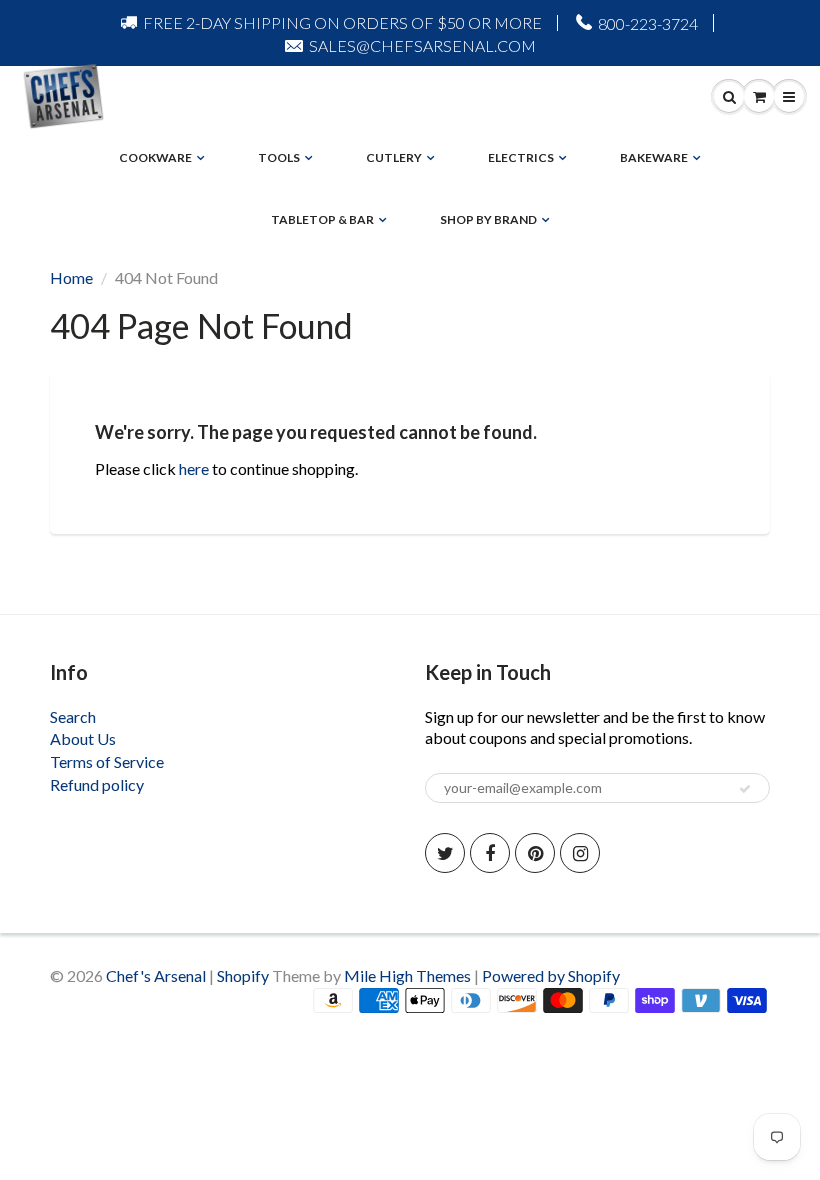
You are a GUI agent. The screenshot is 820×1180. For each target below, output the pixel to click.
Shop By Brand (488, 219)
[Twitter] (445, 853)
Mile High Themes (407, 975)
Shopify (243, 975)
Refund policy (97, 784)
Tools (279, 157)
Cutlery (394, 157)
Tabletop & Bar (322, 219)
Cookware (155, 157)
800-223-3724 (648, 23)
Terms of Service (107, 761)
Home (71, 277)
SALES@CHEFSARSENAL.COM (422, 45)
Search (73, 716)
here (194, 468)
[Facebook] (490, 853)
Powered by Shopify (551, 975)
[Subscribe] (745, 789)
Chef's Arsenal (156, 975)
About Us (83, 738)
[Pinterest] (535, 853)
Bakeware (654, 157)
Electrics (521, 157)
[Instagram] (580, 853)
